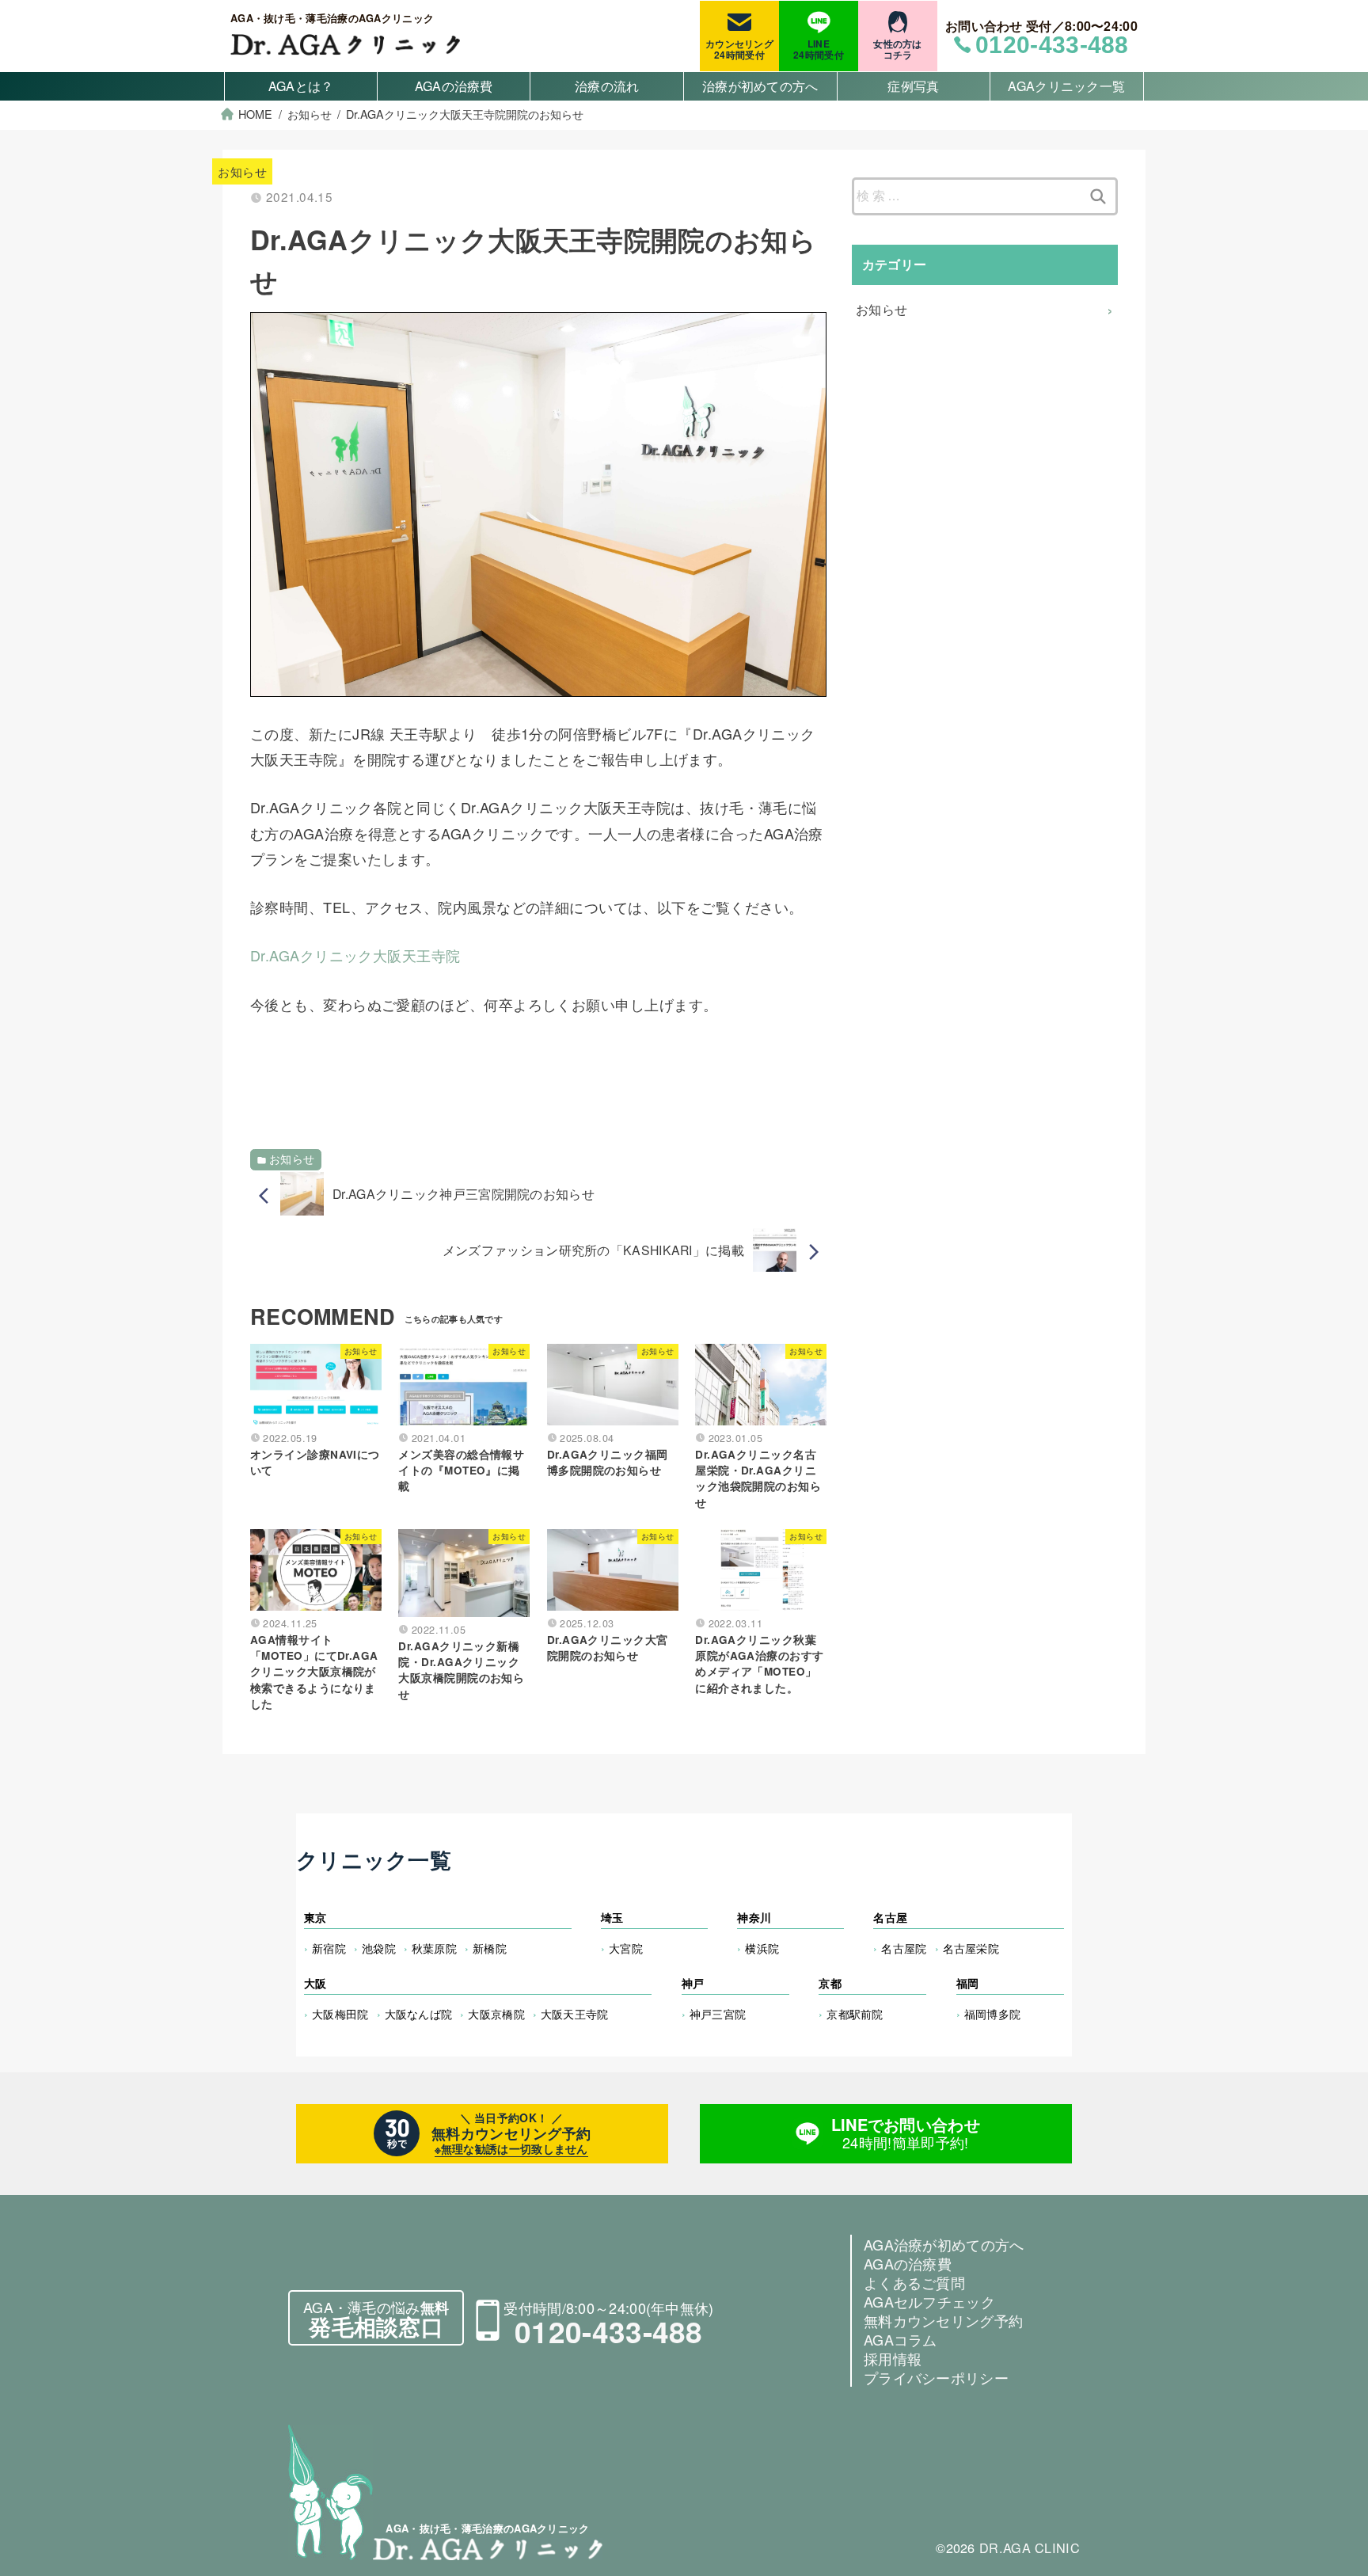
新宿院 (329, 1948)
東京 (315, 1917)
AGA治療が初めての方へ (944, 2244)
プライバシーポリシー (936, 2377)
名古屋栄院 (971, 1948)
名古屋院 (904, 1948)
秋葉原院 (434, 1948)
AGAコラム (901, 2339)
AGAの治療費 (454, 86)
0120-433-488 (609, 2331)
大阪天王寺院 (575, 2013)
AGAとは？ (301, 86)
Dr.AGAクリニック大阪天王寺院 (355, 955)
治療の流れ (607, 86)
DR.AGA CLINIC (1030, 2547)
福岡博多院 (993, 2013)
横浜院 (762, 1948)
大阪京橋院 (496, 2013)
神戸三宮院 (718, 2013)
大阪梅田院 (340, 2013)
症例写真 (913, 86)
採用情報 (893, 2358)
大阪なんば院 (419, 2013)
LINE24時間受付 (819, 49)
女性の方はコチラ (898, 49)
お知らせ (242, 171)
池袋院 (379, 1948)
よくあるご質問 (914, 2282)
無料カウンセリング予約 (943, 2320)
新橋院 (490, 1948)
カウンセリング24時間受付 (739, 49)
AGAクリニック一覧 (1066, 86)
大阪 (315, 1983)
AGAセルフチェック (929, 2301)
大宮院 (626, 1948)
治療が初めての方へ (760, 86)
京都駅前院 (855, 2013)
